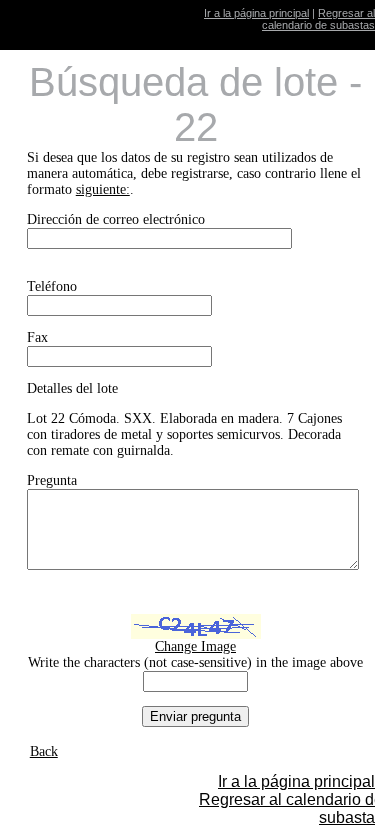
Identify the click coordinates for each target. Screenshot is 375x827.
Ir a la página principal (256, 13)
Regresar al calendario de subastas (318, 19)
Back (44, 751)
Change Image (195, 646)
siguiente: (103, 189)
